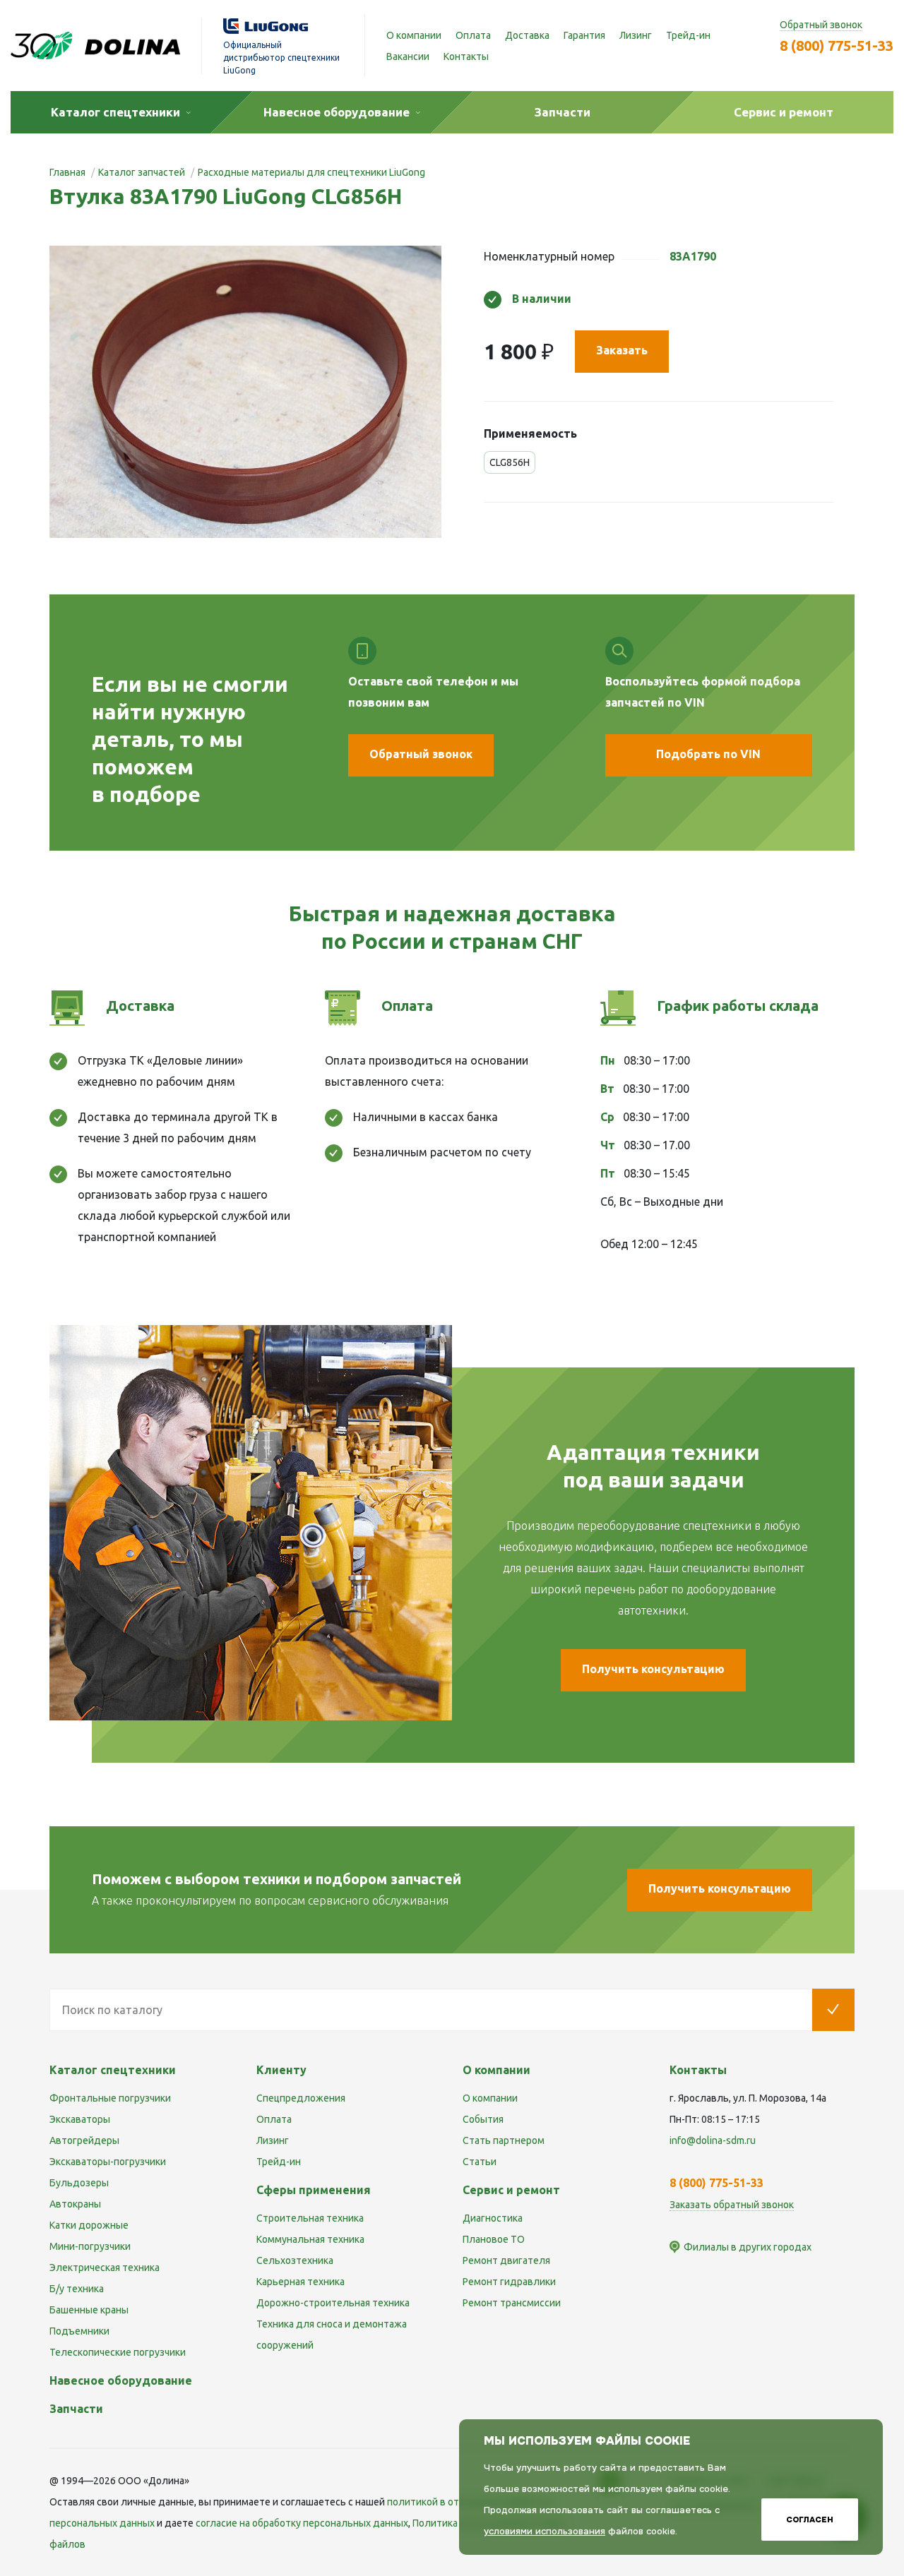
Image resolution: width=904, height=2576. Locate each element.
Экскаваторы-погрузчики (108, 2162)
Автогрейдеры (84, 2140)
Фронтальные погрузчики (110, 2098)
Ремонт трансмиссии (512, 2303)
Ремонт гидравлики (509, 2282)
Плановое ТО (494, 2239)
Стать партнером (504, 2140)
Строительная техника (310, 2218)
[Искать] (833, 2010)
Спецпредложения (301, 2098)
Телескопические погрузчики (118, 2352)
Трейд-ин (688, 35)
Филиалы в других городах (748, 2247)
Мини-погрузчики (90, 2246)
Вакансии (408, 56)
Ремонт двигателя (506, 2260)
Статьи (480, 2162)
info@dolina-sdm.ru (713, 2140)
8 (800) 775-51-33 (837, 46)
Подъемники (79, 2331)
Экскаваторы (80, 2119)
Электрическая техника (105, 2268)
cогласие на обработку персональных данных (302, 2523)
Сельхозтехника (295, 2260)
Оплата (473, 35)
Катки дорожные (89, 2225)
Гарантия (584, 35)
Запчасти (76, 2409)
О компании (414, 35)
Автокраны (75, 2204)
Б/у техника (77, 2289)
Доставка (527, 35)
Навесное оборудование (121, 2380)
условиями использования (545, 2531)
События (483, 2119)
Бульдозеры (79, 2183)
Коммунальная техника (310, 2239)
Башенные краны (89, 2310)
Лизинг (636, 35)
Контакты (466, 56)
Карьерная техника (301, 2282)
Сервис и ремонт (511, 2190)
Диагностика (493, 2218)
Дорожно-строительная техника (333, 2303)
